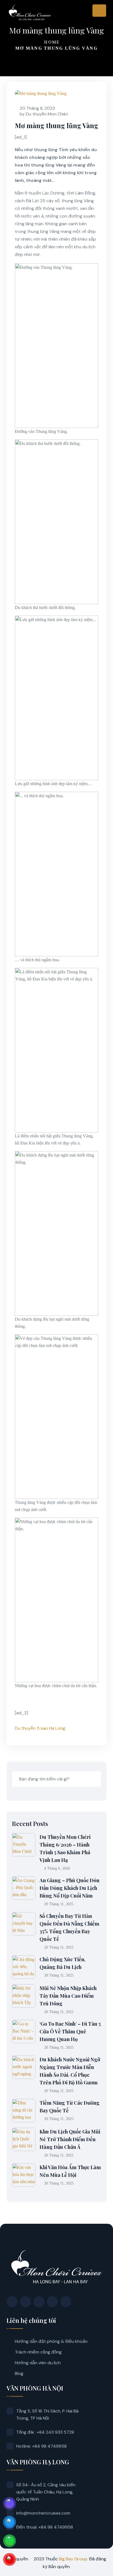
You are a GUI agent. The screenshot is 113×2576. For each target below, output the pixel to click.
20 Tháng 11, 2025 (59, 1904)
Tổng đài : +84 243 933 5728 (45, 2432)
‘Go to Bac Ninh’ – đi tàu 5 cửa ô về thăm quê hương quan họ (70, 2031)
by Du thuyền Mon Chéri (44, 114)
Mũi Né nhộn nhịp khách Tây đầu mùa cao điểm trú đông (68, 1996)
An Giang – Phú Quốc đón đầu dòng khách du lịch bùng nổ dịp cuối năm (69, 1888)
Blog (19, 2373)
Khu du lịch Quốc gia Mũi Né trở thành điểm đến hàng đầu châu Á (70, 2139)
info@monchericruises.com (43, 2513)
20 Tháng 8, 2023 (37, 108)
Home (52, 42)
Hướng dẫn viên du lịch (38, 2363)
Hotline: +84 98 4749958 (41, 2446)
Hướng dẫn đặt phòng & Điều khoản (51, 2341)
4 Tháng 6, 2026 (57, 1868)
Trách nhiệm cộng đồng (38, 2352)
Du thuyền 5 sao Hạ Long (40, 1728)
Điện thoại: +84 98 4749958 (45, 2527)
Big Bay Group (73, 2559)
